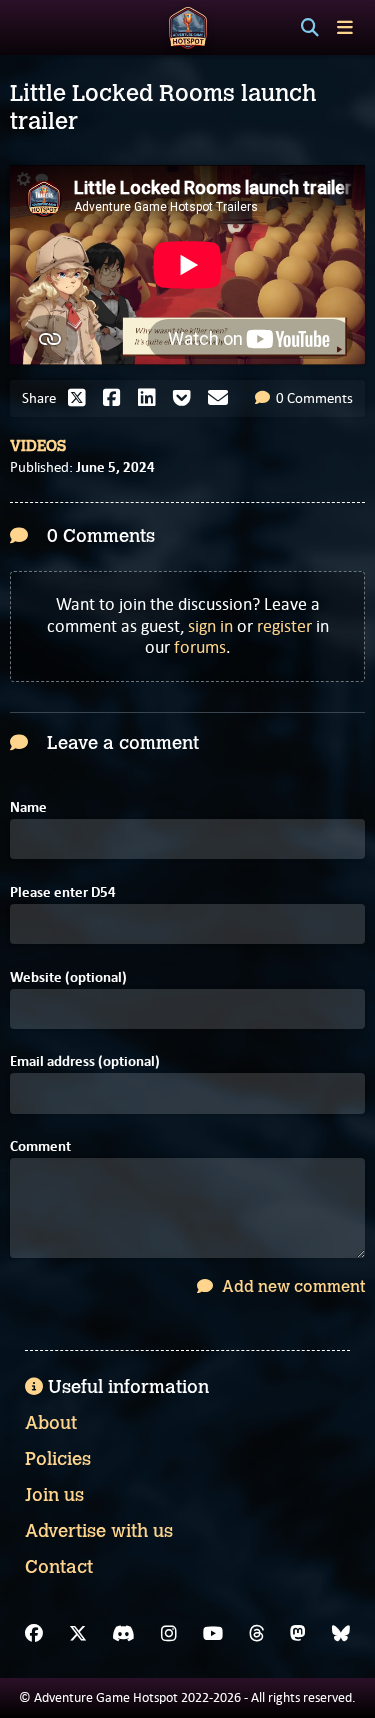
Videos (38, 446)
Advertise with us (99, 1531)
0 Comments (313, 398)
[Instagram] (169, 1634)
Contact (59, 1567)
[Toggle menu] (345, 27)
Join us (54, 1495)
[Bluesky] (341, 1634)
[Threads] (257, 1634)
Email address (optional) (85, 1061)
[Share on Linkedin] (152, 398)
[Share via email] (223, 398)
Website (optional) (68, 977)
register (284, 626)
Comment (40, 1146)
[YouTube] (213, 1634)
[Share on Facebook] (117, 398)
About (51, 1423)
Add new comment (291, 1286)
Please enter (63, 892)
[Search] (310, 28)
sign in (210, 626)
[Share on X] (82, 398)
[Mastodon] (298, 1634)
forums (200, 647)
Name (28, 807)
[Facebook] (34, 1634)
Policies (58, 1459)
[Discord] (123, 1634)
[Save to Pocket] (187, 398)
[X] (78, 1634)
